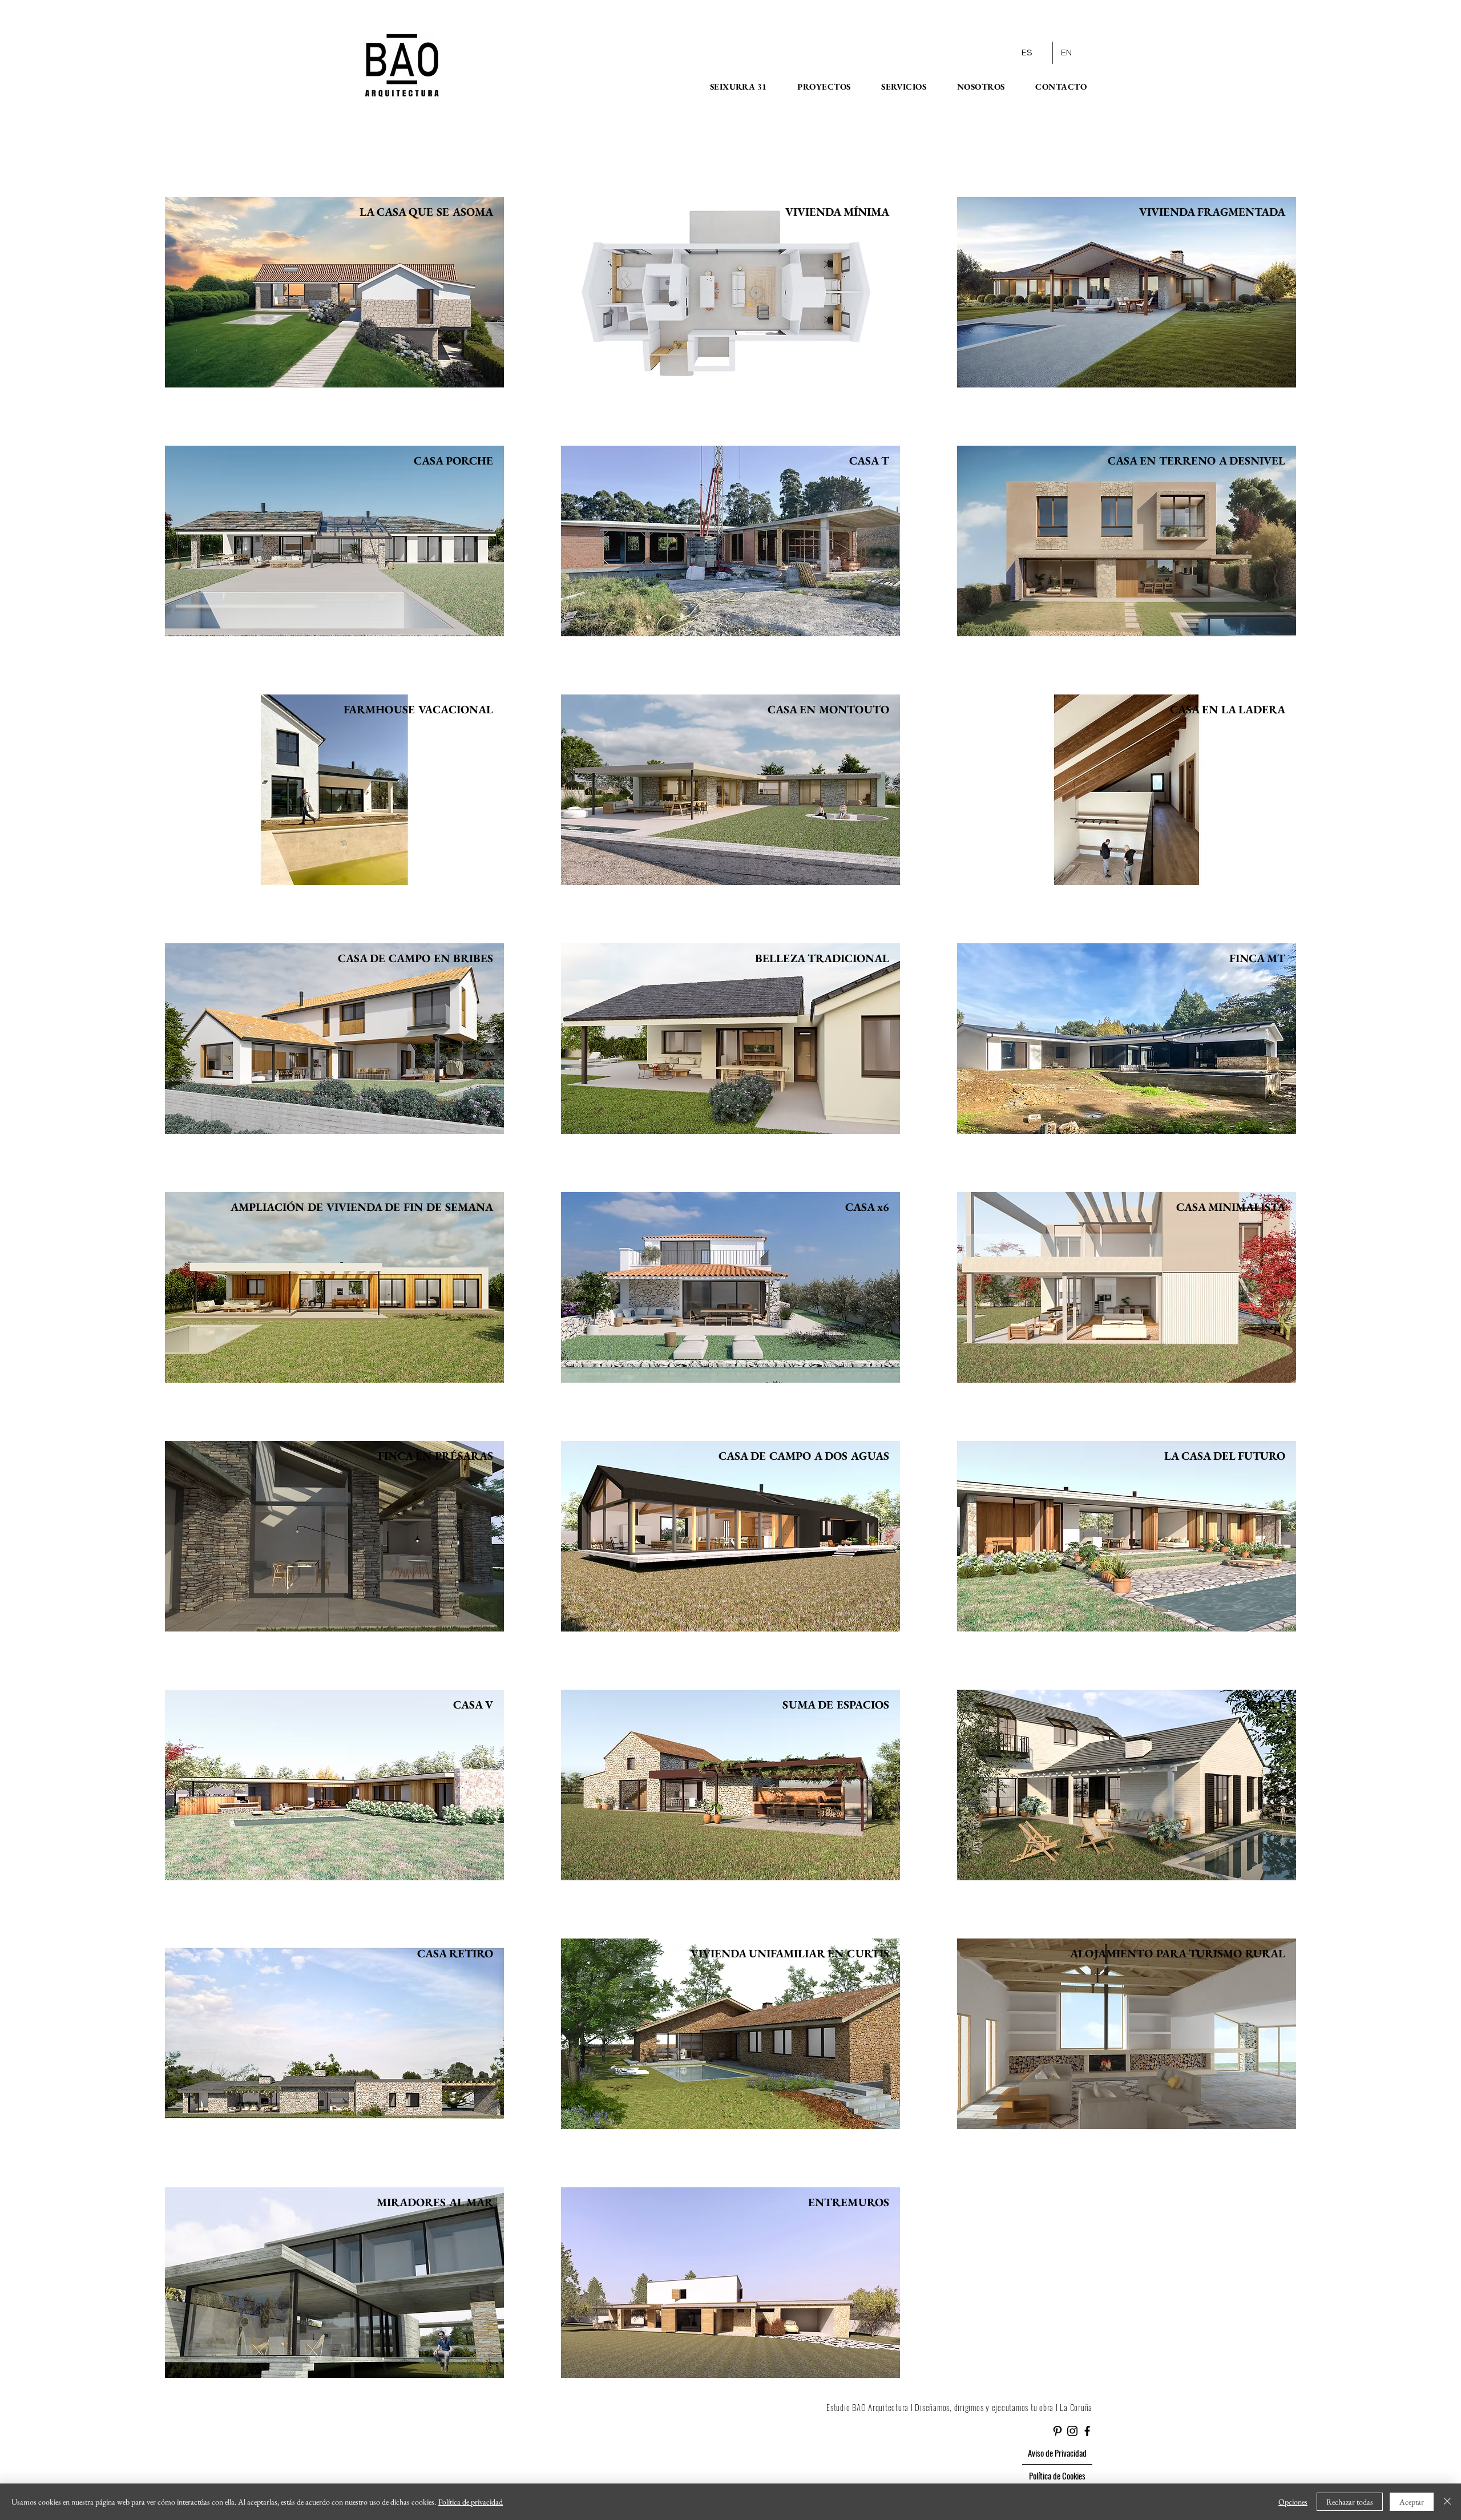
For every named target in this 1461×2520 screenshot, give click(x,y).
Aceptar (1412, 2502)
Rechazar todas (1350, 2502)
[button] (731, 86)
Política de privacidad (471, 2502)
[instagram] (1072, 2431)
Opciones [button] (1293, 2502)
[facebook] (1087, 2431)
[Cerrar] (1447, 2502)
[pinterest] (1058, 2431)
